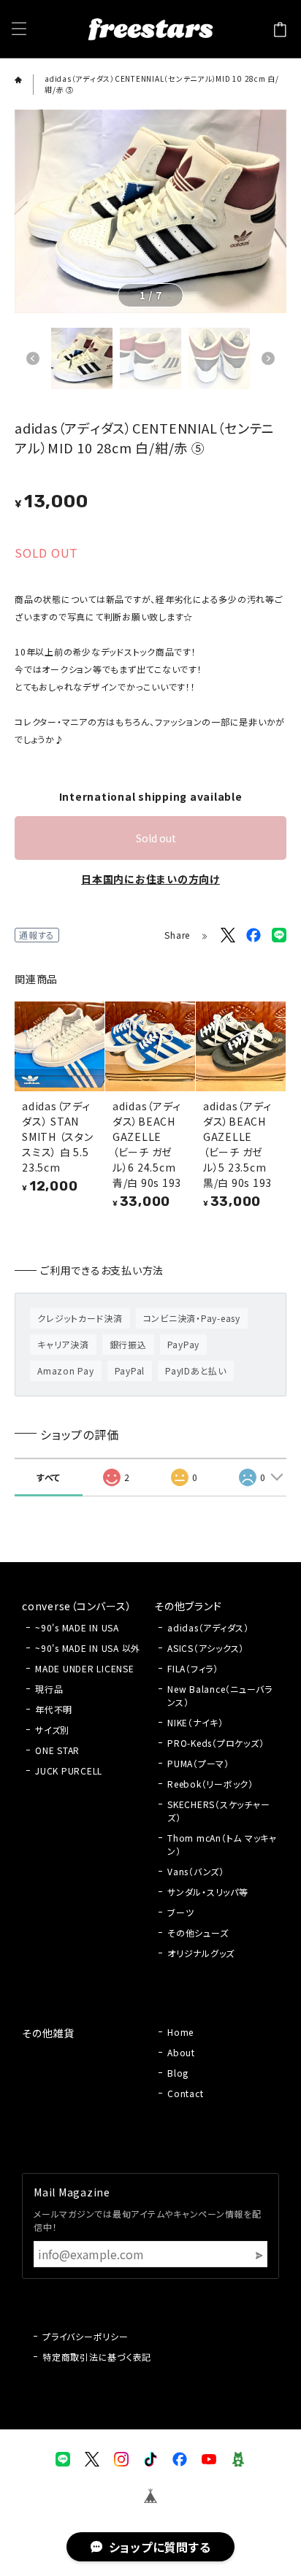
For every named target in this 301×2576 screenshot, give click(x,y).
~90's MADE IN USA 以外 (88, 1648)
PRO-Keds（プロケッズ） (216, 1743)
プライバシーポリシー (85, 2336)
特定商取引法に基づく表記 (97, 2357)
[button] (33, 358)
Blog (178, 2073)
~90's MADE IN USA (77, 1627)
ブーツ (180, 1912)
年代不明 (54, 1709)
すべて (49, 1477)
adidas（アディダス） (208, 1627)
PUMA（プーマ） (198, 1763)
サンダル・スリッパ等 (208, 1892)
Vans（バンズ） (196, 1871)
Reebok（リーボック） (210, 1784)
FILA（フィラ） (193, 1668)
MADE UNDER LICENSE (85, 1668)
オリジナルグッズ (201, 1953)
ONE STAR (57, 1750)
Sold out (156, 838)
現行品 (49, 1689)
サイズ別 (52, 1730)
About (181, 2052)
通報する (37, 935)
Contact (185, 2093)
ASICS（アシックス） (206, 1648)
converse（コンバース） (77, 1606)
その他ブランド (188, 1606)
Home (180, 2032)
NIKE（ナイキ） (195, 1722)
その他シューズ (198, 1933)
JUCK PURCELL (69, 1770)
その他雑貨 (48, 2033)
